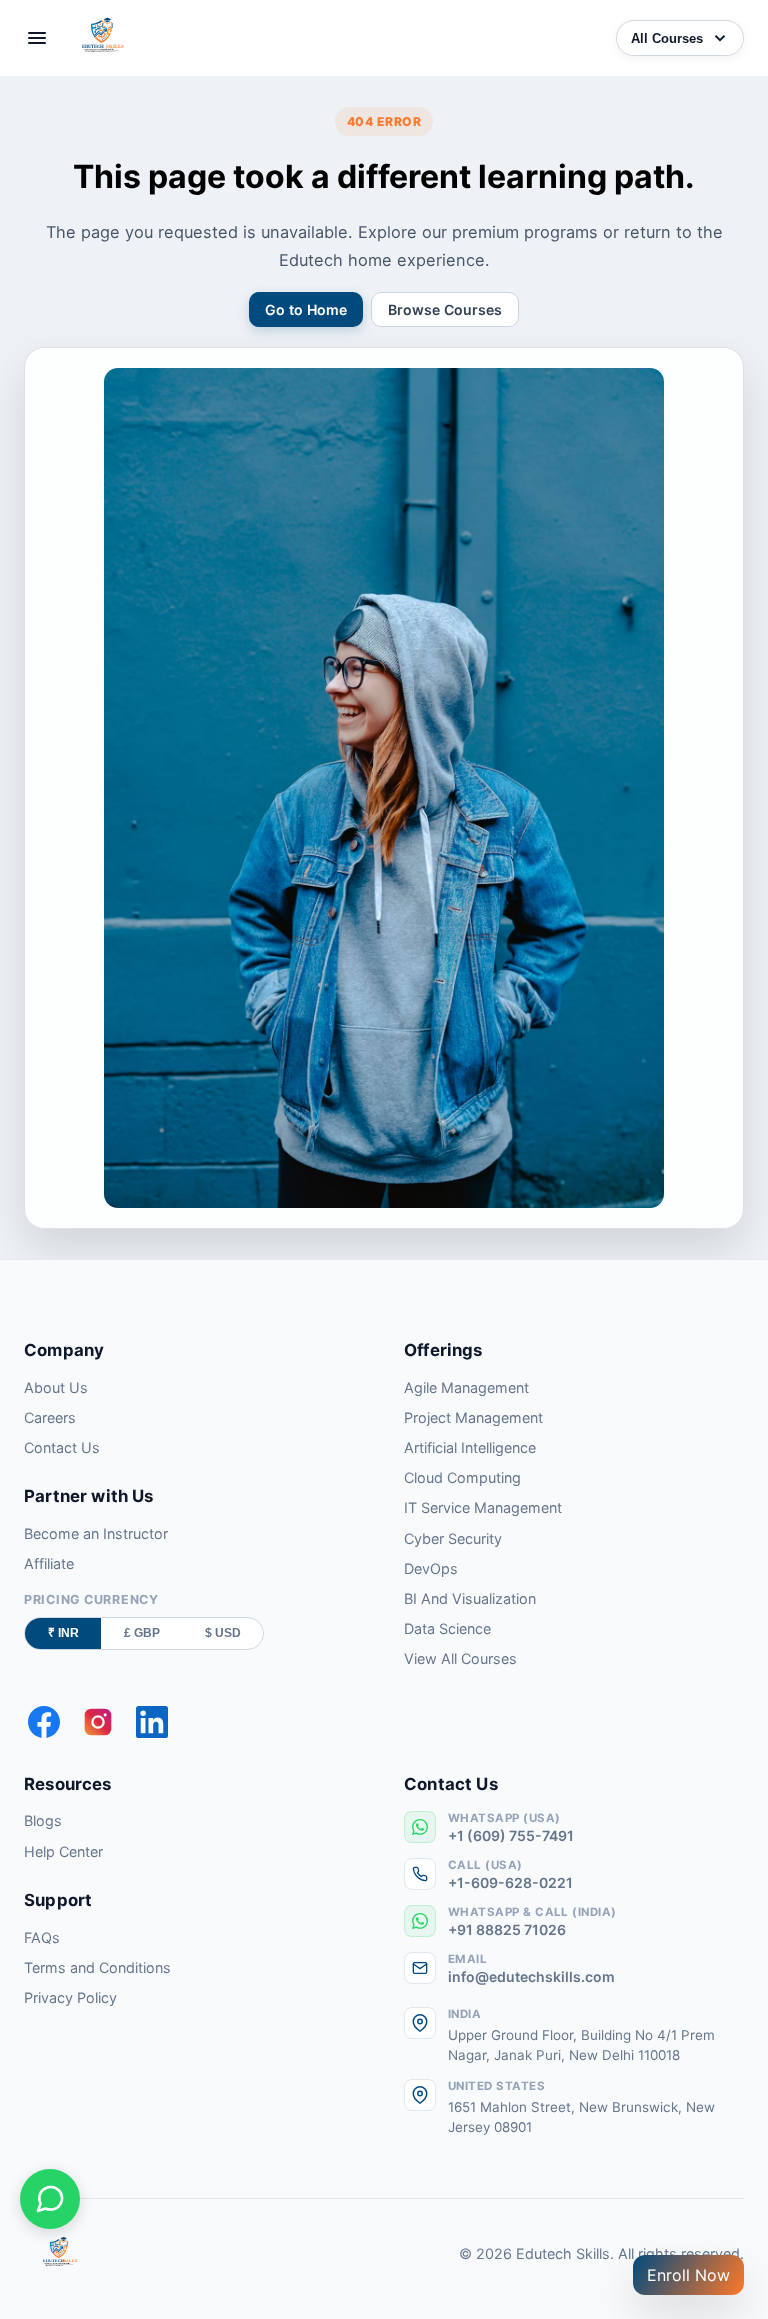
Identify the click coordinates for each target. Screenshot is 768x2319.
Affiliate (49, 1563)
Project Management (473, 1417)
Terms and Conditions (97, 1967)
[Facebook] (44, 1722)
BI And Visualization (470, 1598)
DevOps (431, 1568)
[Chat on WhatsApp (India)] (50, 2199)
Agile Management (466, 1387)
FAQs (42, 1937)
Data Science (447, 1628)
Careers (50, 1417)
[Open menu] (37, 38)
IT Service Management (483, 1507)
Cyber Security (453, 1538)
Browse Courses (445, 309)
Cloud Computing (462, 1477)
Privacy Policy (70, 1997)
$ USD (223, 1633)
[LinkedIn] (152, 1722)
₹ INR (63, 1633)
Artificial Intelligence (470, 1447)
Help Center (63, 1851)
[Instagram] (98, 1722)
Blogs (43, 1820)
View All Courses (460, 1658)
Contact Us (62, 1447)
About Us (56, 1387)
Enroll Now (688, 2275)
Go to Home (306, 309)
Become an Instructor (96, 1533)
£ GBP (142, 1633)
